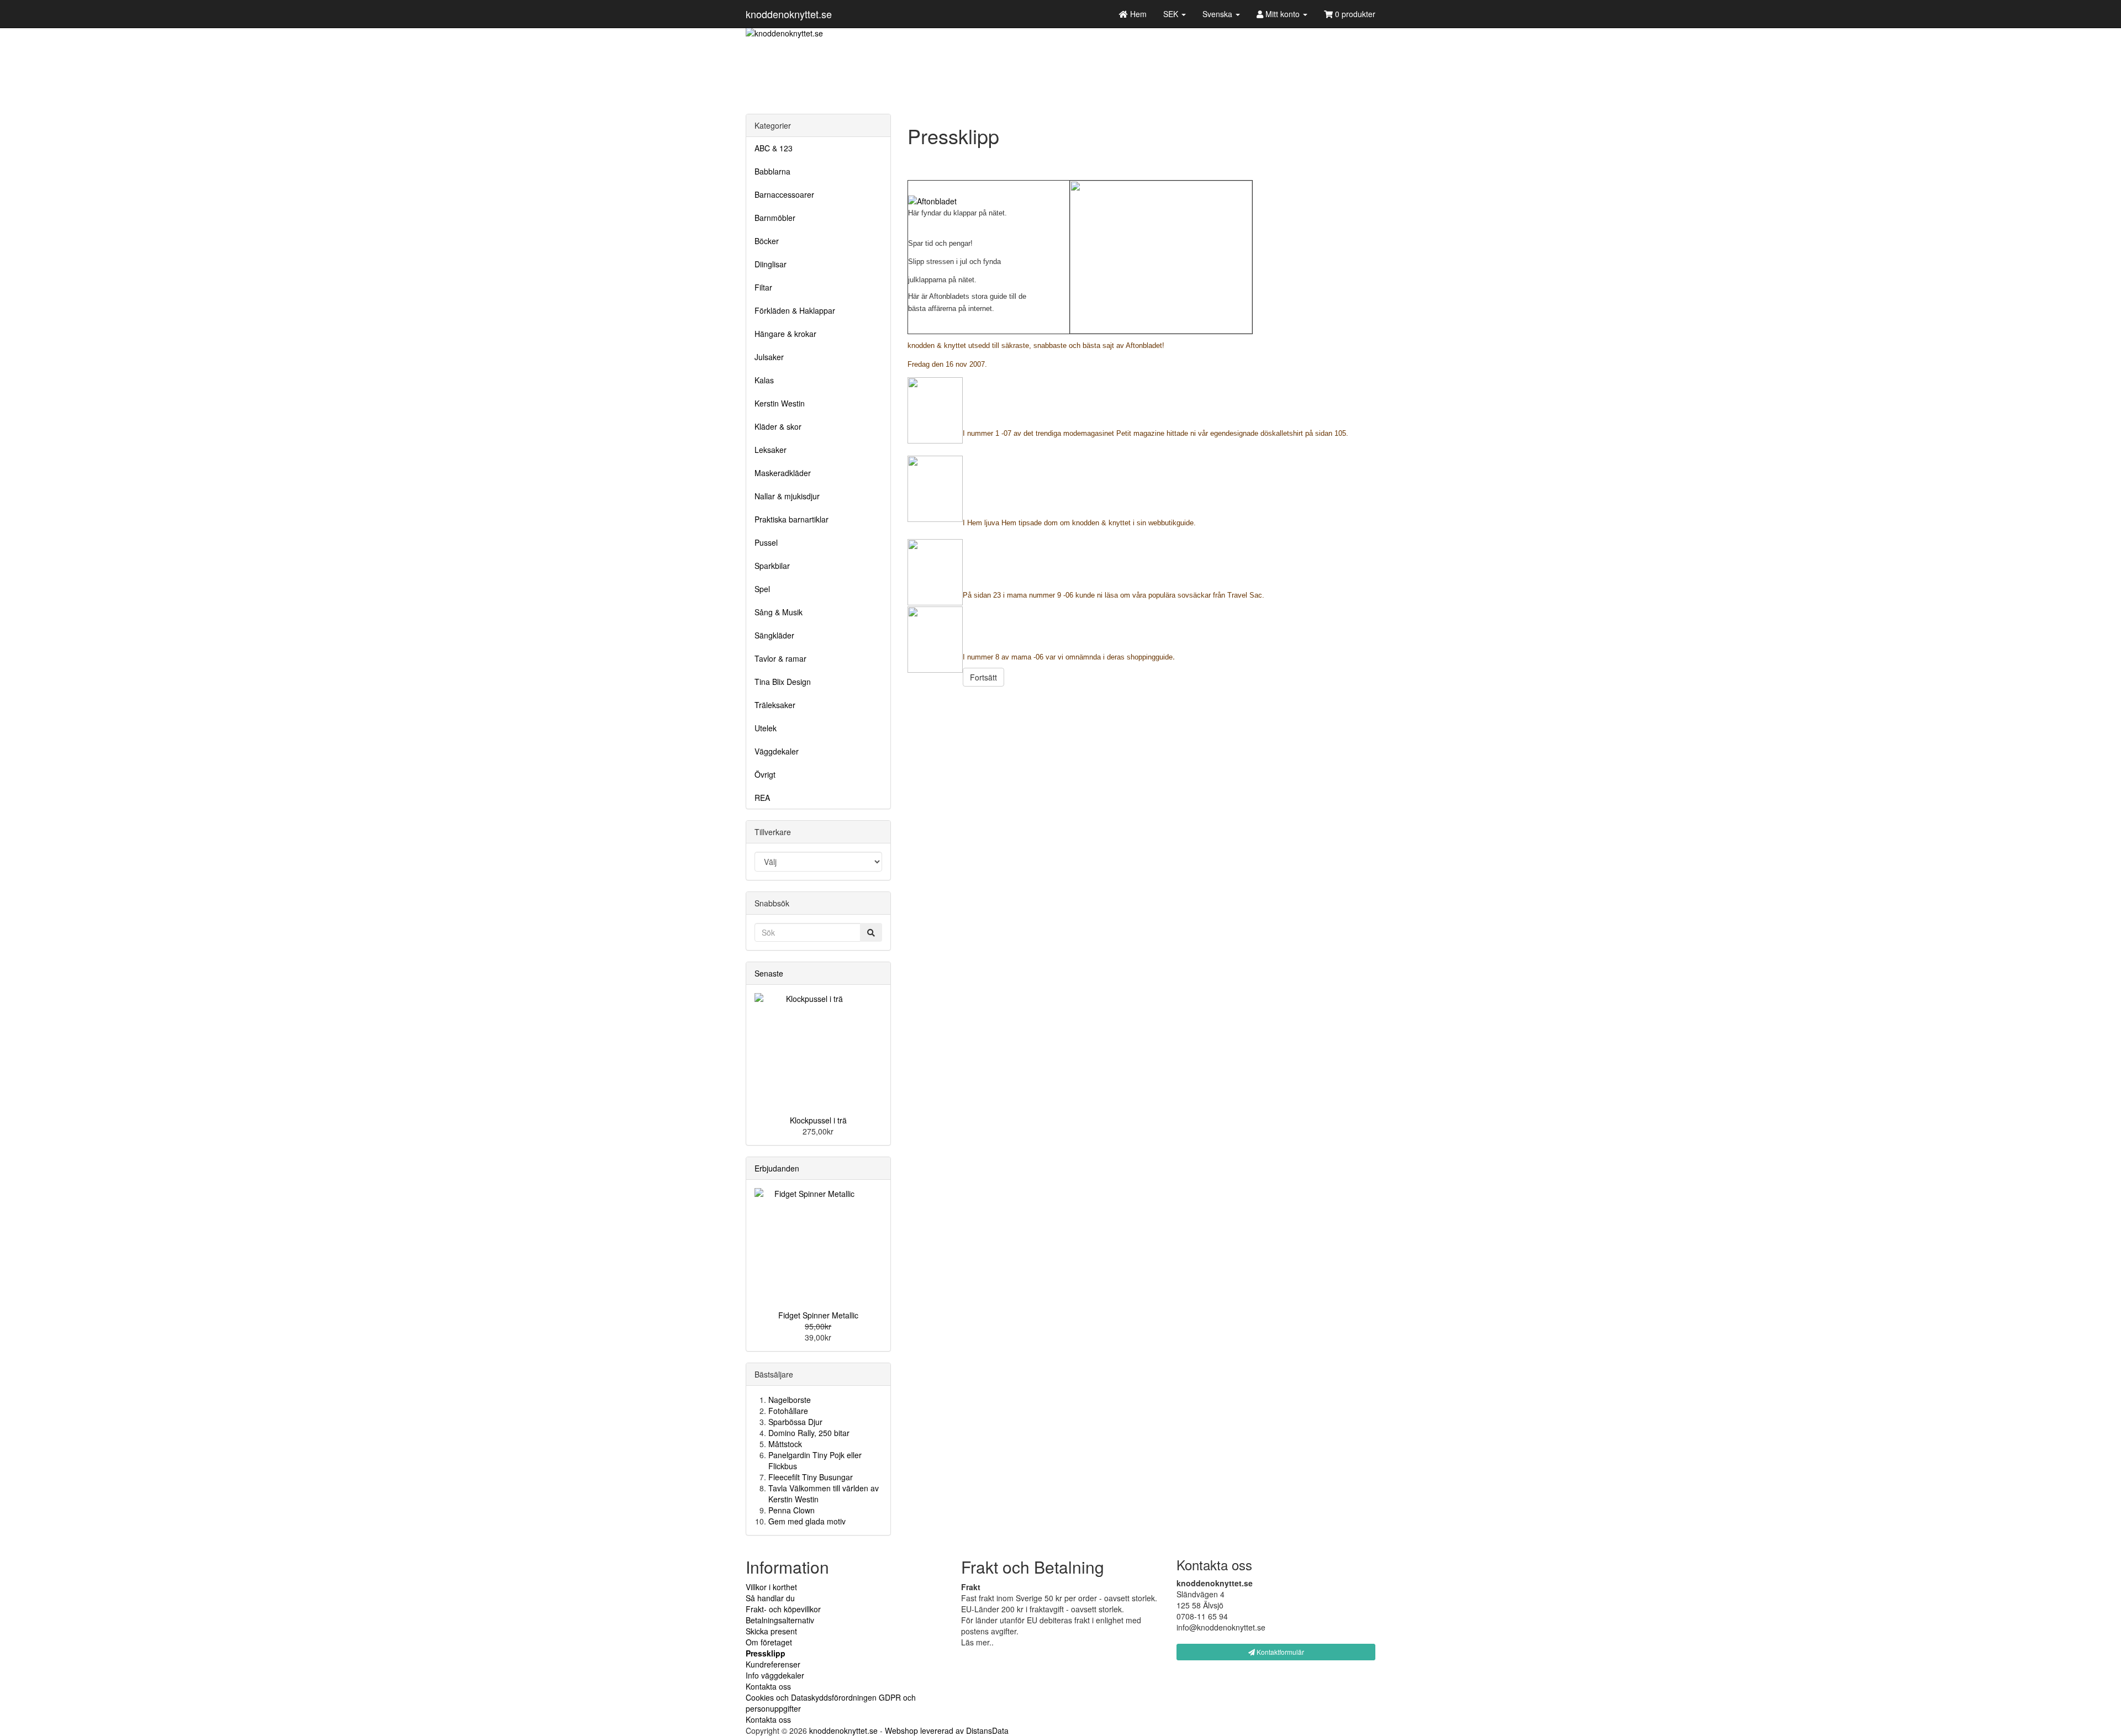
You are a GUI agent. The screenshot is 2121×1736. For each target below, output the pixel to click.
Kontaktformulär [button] (1280, 1652)
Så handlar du (770, 1598)
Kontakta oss (768, 1686)
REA (762, 798)
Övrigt (765, 774)
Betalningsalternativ (780, 1620)
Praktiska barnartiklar (792, 519)
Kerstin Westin (780, 403)
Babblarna (772, 171)
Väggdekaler (777, 751)
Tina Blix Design (783, 682)
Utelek (766, 728)
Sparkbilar (772, 566)
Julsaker (769, 357)
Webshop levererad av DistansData (947, 1730)
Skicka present (771, 1631)
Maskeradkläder (783, 473)
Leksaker (771, 450)
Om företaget (769, 1642)
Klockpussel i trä (818, 1120)
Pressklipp (766, 1653)
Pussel (766, 542)
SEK (1172, 14)
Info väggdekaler (775, 1675)
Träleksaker (775, 705)
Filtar (763, 287)
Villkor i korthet (771, 1587)
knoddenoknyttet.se (789, 14)
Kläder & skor (778, 426)
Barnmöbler (775, 218)
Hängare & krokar (785, 334)
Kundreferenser (773, 1664)
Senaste (769, 973)
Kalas (764, 380)
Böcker (767, 241)
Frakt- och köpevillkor (783, 1609)
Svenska (1218, 14)
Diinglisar (771, 264)
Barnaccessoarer (784, 194)
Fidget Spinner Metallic (818, 1315)
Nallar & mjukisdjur (787, 496)
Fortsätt (983, 677)
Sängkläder (774, 635)
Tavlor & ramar (780, 658)
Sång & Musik (779, 612)
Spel (762, 589)
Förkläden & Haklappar (795, 310)
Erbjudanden (777, 1168)
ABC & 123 (774, 148)
